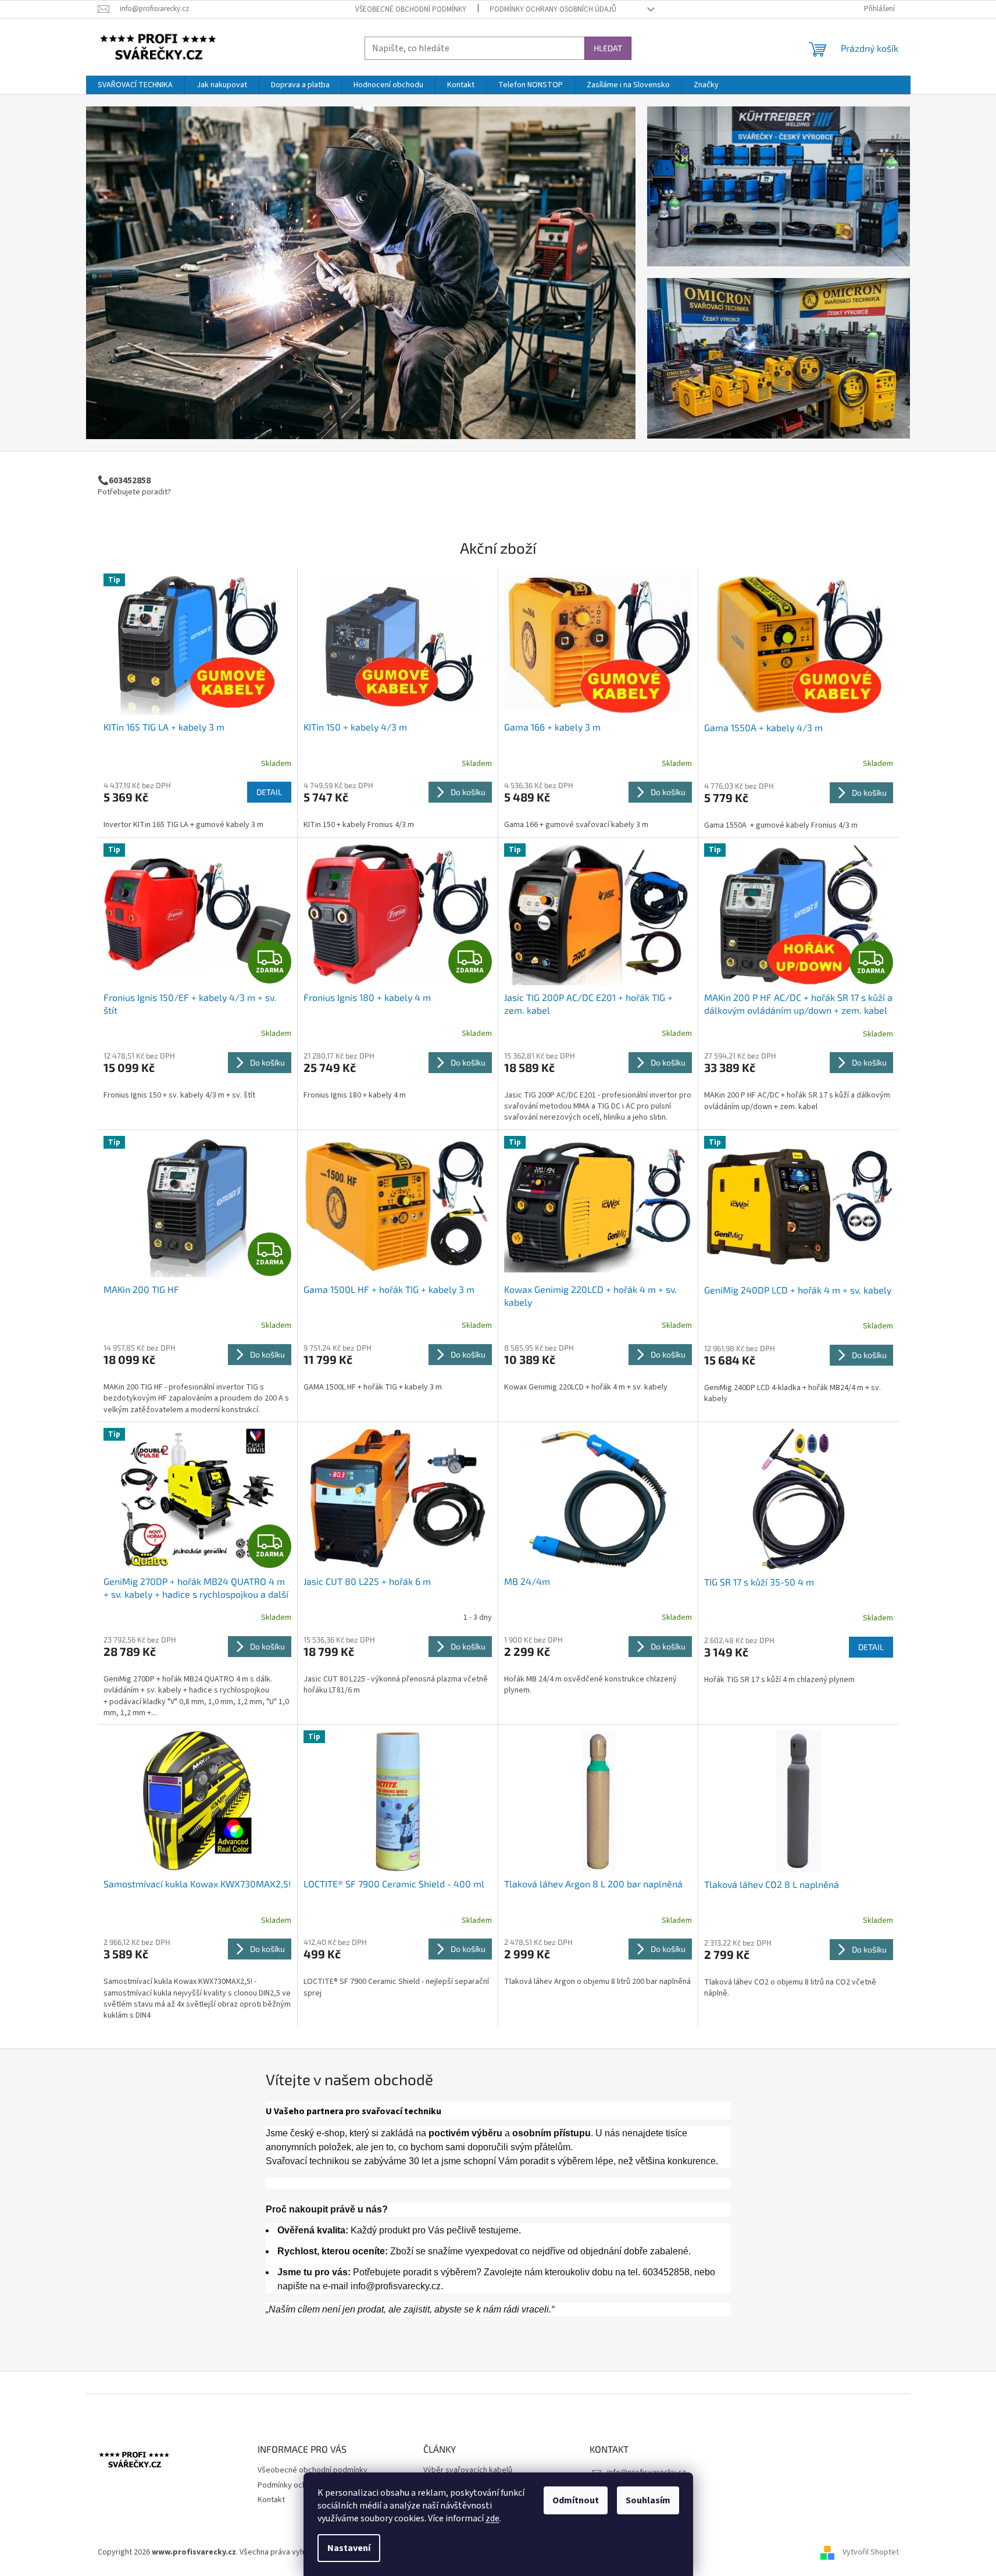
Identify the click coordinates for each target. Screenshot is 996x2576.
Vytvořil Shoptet (871, 2552)
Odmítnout (576, 2500)
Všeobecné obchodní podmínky (411, 9)
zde (492, 2518)
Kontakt (271, 2500)
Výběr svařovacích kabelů (468, 2470)
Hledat (608, 48)
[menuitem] (135, 85)
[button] (127, 273)
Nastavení (349, 2548)
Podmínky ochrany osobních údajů (553, 9)
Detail (269, 792)
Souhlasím (648, 2500)
